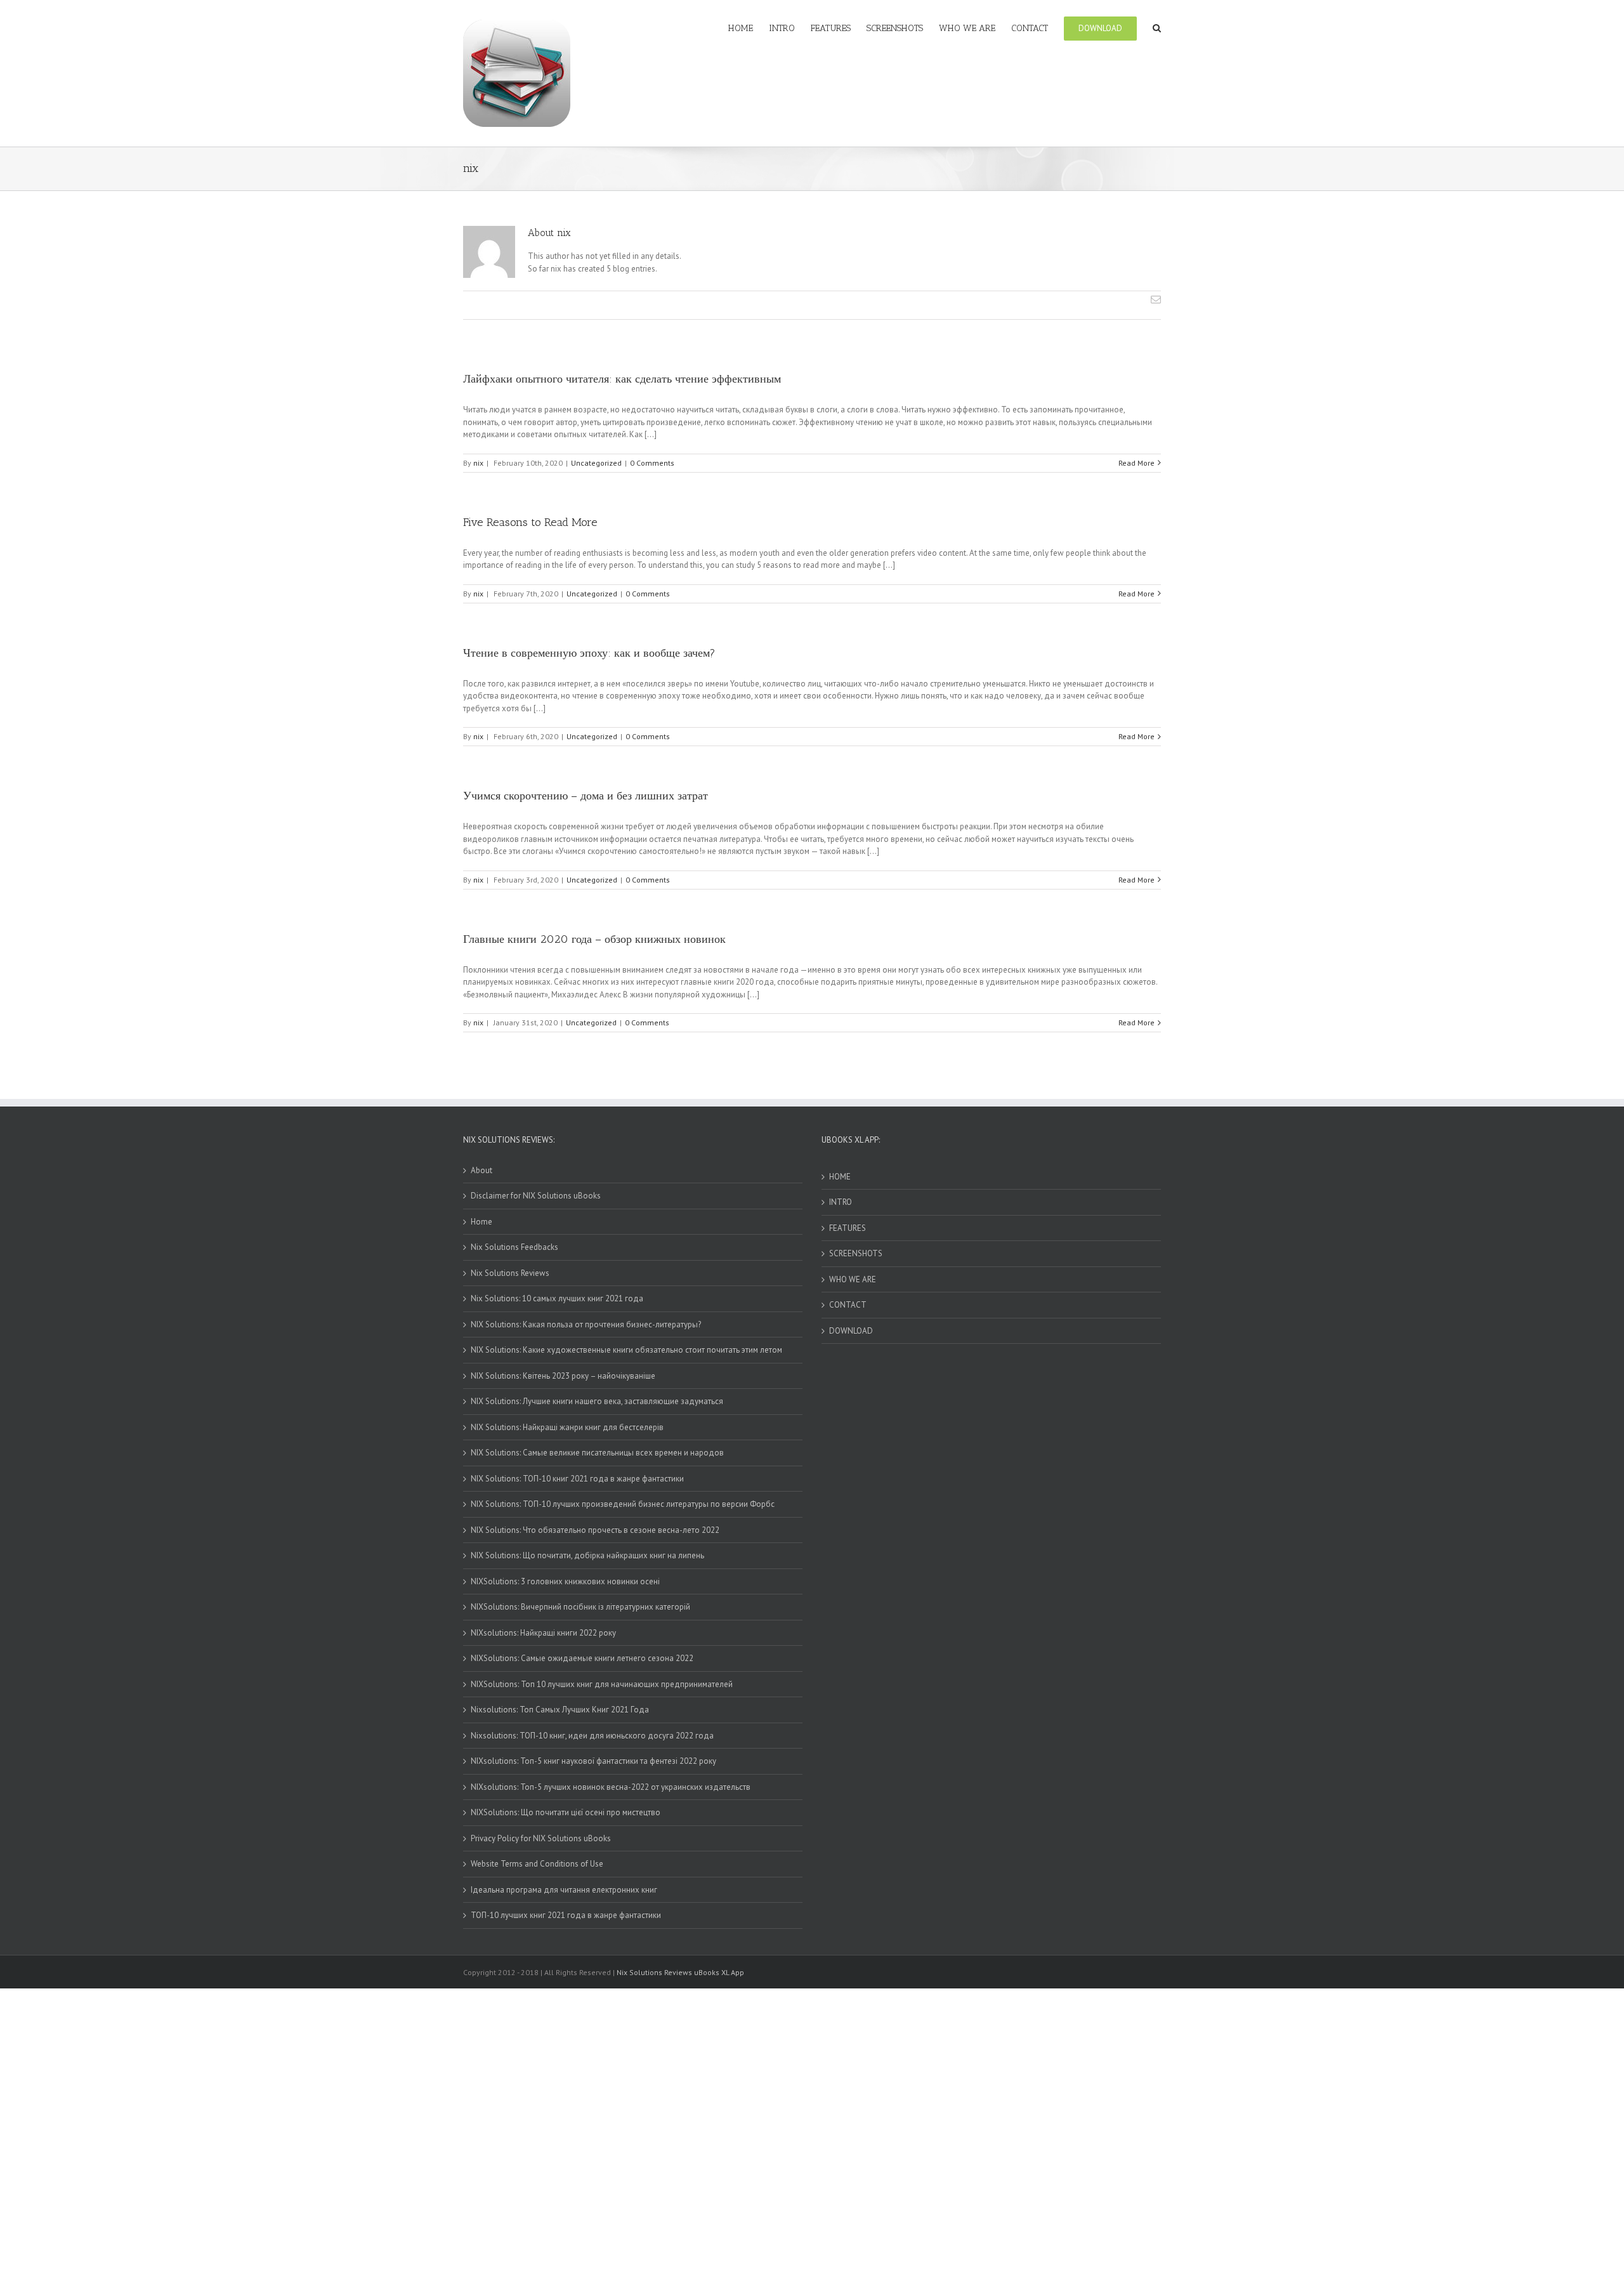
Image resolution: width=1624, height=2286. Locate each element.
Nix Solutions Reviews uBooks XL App (680, 1972)
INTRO (841, 1202)
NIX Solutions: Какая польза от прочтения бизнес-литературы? (586, 1324)
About (481, 1170)
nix (478, 463)
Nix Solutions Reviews (510, 1273)
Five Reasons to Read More (530, 522)
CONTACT (848, 1305)
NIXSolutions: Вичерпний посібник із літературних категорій (580, 1607)
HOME (840, 1177)
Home (481, 1222)
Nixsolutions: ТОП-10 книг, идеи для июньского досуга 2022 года (592, 1736)
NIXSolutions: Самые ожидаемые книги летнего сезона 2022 (582, 1658)
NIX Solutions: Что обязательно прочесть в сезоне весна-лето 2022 (595, 1530)
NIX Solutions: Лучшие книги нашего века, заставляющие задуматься (597, 1401)
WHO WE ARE (853, 1279)
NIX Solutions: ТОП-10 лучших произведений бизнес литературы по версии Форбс (623, 1504)
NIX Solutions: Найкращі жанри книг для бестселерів (567, 1427)
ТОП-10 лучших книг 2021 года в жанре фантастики (566, 1915)
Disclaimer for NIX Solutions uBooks (536, 1196)
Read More (1136, 463)
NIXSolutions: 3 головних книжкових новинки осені (565, 1581)
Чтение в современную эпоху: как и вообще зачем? (589, 653)
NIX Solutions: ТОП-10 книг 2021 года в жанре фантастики (577, 1479)
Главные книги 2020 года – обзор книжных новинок (594, 939)
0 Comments (652, 463)
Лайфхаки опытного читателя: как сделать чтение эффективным (622, 379)
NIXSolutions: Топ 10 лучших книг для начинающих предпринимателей (602, 1684)
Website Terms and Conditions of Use (537, 1864)
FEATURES (848, 1228)
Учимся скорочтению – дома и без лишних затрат (586, 796)
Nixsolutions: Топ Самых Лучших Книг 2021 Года (560, 1710)
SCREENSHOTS (856, 1253)
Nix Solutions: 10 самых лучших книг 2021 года (557, 1298)
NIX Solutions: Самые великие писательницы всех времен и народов (597, 1453)
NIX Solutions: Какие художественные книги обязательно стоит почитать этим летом (626, 1350)
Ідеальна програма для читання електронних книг (564, 1890)
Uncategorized (596, 463)
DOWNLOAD (851, 1331)
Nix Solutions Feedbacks (514, 1247)
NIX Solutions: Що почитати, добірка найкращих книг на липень (587, 1555)
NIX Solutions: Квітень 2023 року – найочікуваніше (563, 1376)
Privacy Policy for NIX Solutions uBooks (541, 1838)
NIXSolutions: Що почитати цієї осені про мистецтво (566, 1812)
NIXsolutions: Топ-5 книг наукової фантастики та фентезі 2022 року (593, 1761)
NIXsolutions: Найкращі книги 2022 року (543, 1633)
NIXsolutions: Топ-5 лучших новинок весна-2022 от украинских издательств (611, 1787)
